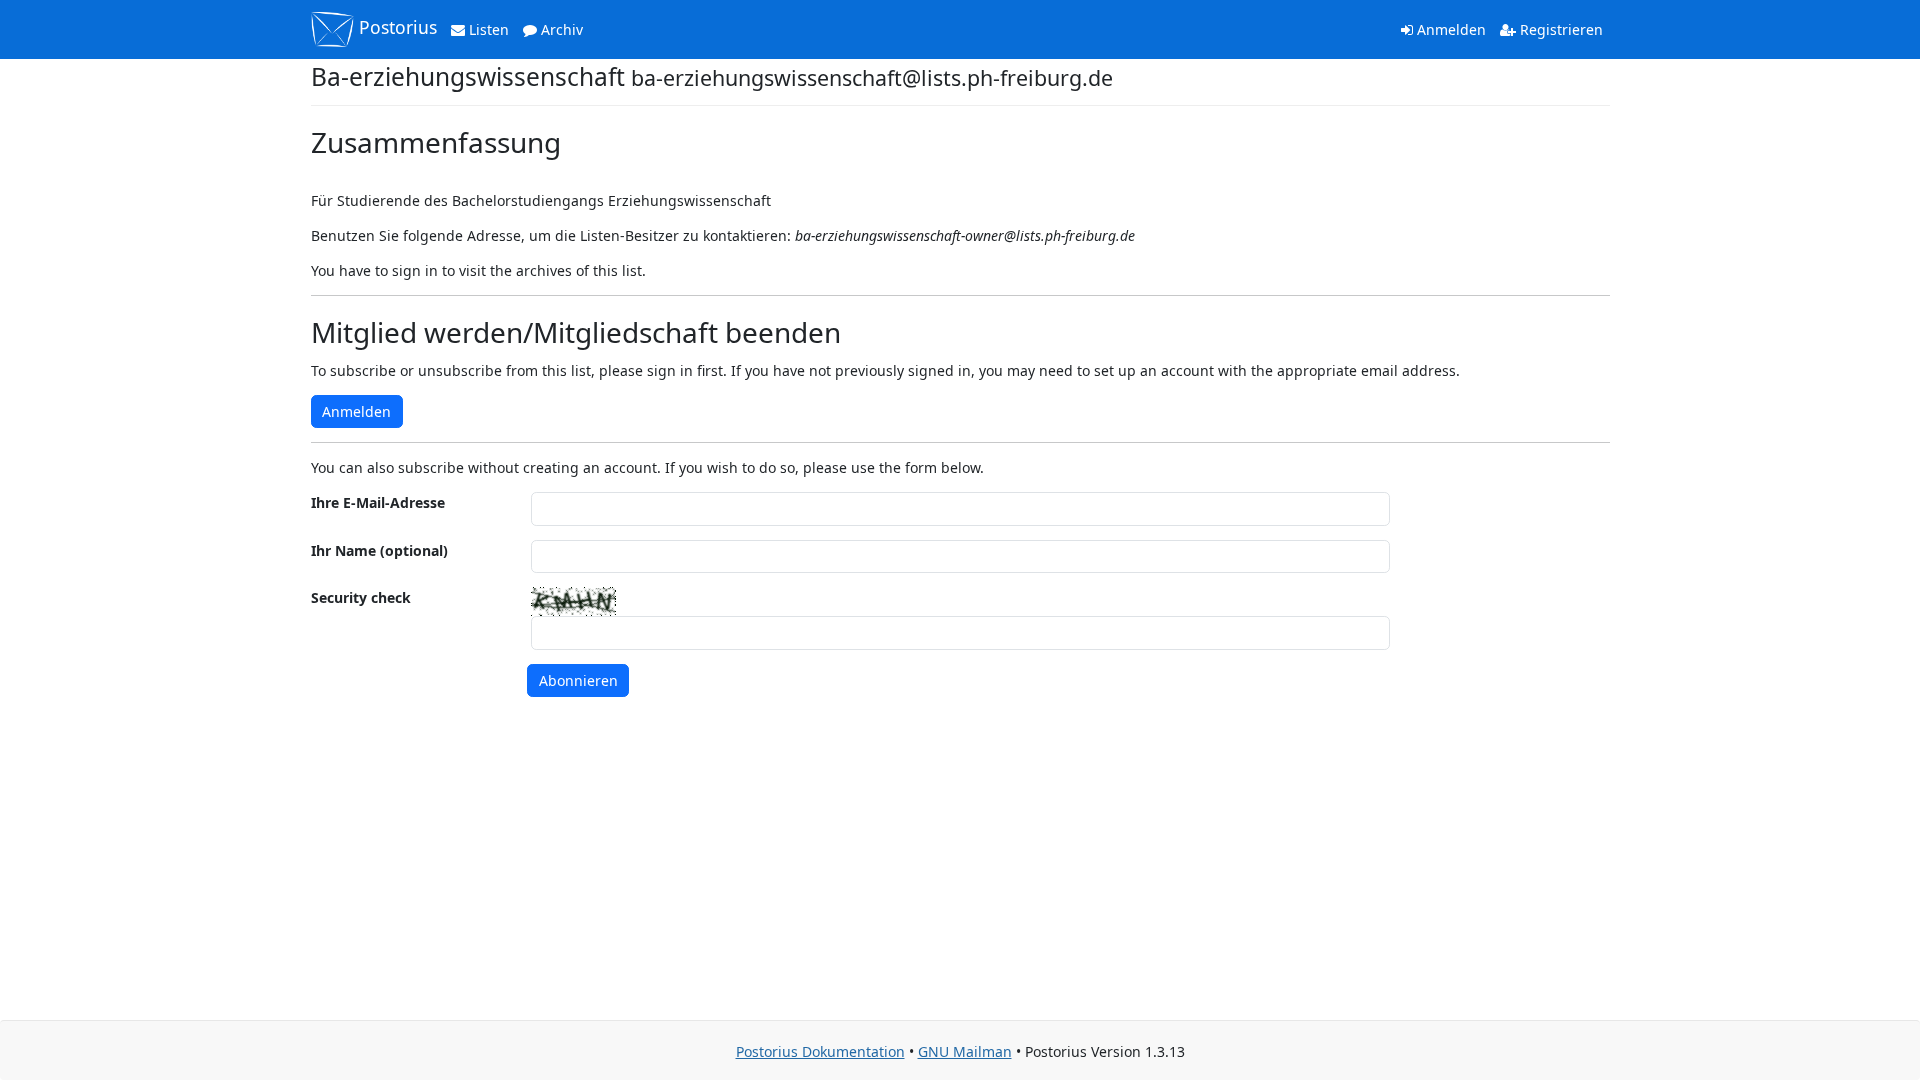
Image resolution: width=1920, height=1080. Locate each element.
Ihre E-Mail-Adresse (378, 502)
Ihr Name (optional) (379, 550)
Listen (487, 29)
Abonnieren (578, 680)
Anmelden (1449, 29)
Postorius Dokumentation (820, 1051)
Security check (361, 597)
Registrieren (1559, 29)
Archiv (560, 29)
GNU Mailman (965, 1051)
